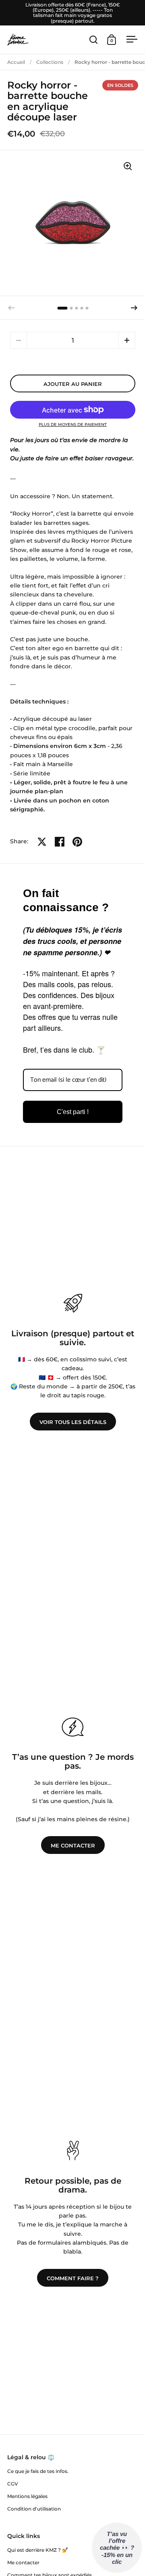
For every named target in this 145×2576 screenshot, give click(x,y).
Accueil (16, 62)
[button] (134, 308)
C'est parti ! (73, 1112)
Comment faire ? (73, 2278)
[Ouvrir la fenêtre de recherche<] (94, 39)
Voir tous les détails (73, 1422)
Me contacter (73, 1845)
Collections (50, 62)
